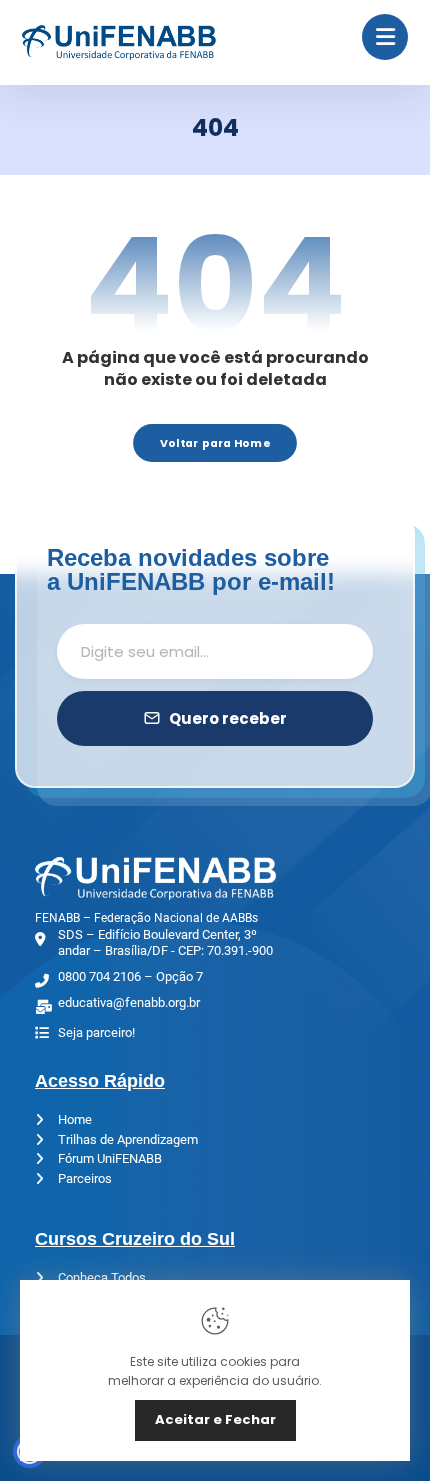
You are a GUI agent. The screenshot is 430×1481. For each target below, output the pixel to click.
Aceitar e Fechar (215, 1419)
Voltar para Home (215, 442)
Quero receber (228, 718)
